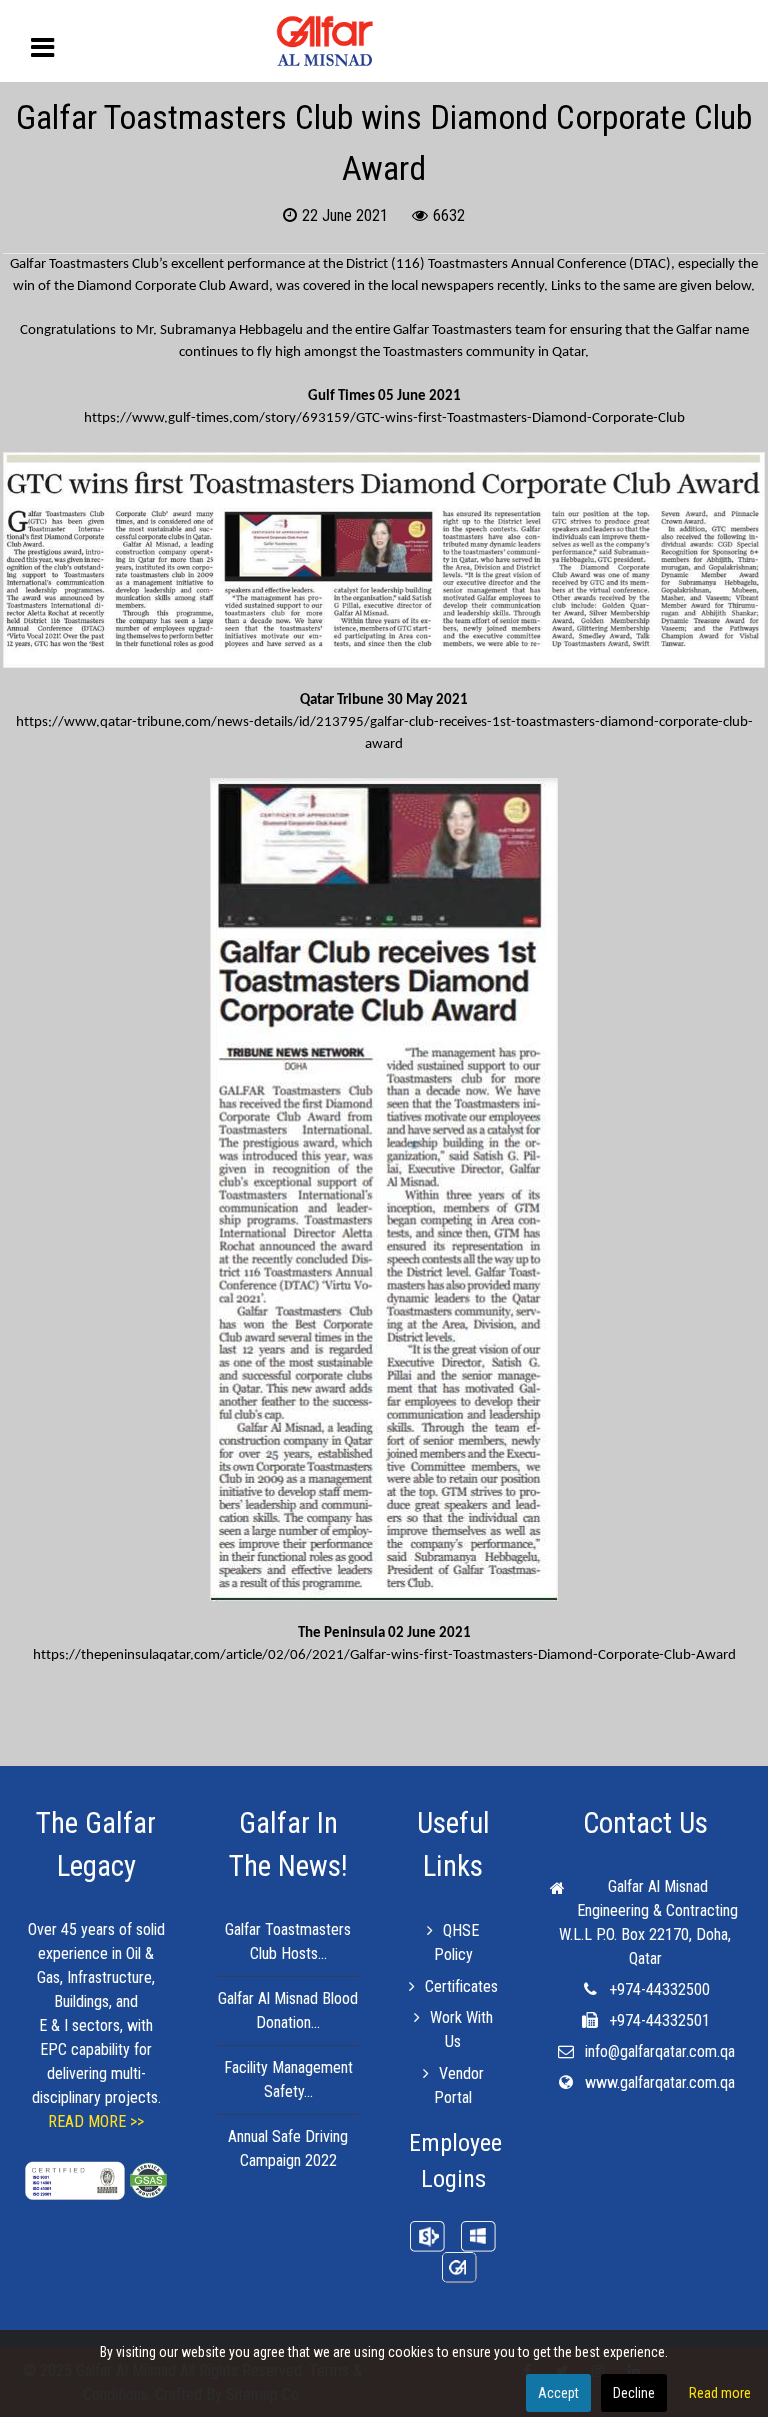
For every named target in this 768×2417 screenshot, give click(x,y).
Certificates (461, 1986)
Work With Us (461, 2029)
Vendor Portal (459, 2085)
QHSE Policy (457, 1942)
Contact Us (645, 1823)
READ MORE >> (96, 2121)
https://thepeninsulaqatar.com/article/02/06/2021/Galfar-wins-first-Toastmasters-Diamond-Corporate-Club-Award (384, 1655)
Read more (720, 2393)
